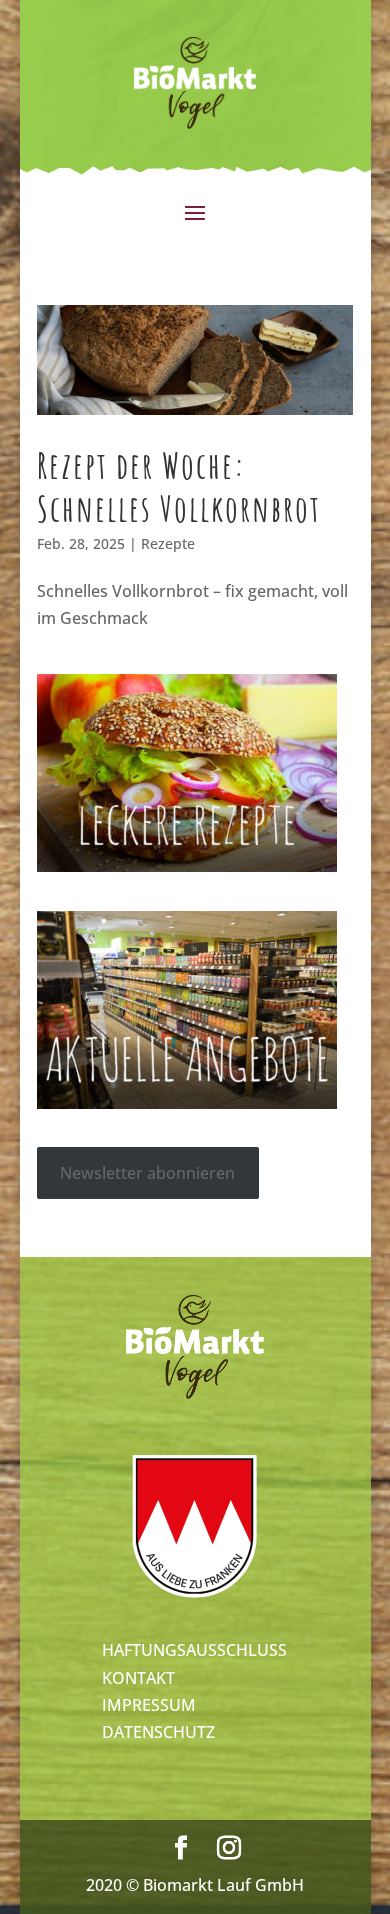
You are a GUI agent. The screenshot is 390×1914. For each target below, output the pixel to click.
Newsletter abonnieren (147, 1173)
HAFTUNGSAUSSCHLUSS (194, 1650)
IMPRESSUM (149, 1705)
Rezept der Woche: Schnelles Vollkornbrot (179, 486)
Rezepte (168, 543)
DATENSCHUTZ (158, 1732)
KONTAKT (138, 1678)
